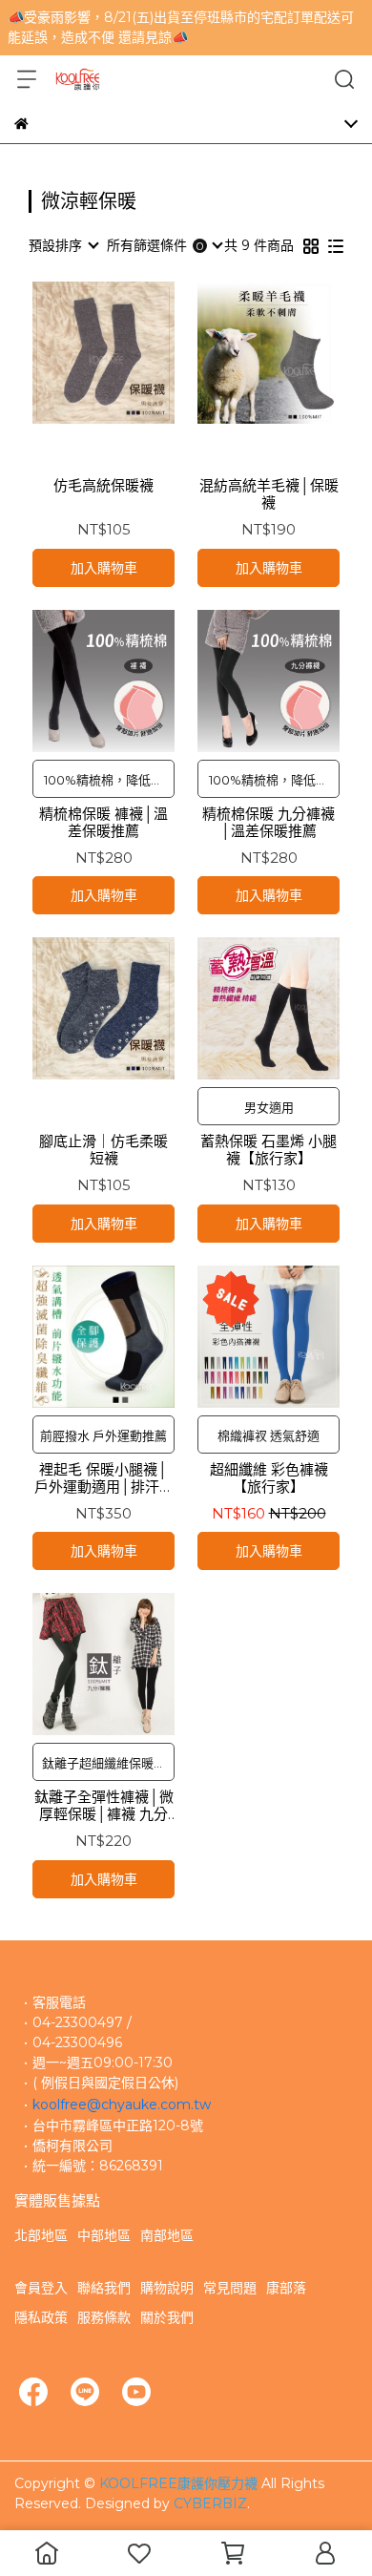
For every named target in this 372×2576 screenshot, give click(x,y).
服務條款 (104, 2317)
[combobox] (63, 245)
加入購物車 (104, 568)
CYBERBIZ (210, 2503)
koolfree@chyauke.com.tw (122, 2105)
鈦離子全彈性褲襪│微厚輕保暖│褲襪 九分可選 (104, 1806)
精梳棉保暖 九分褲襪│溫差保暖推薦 (269, 823)
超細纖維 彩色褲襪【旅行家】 (269, 1478)
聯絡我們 (104, 2288)
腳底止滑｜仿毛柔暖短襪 (103, 1150)
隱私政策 (41, 2317)
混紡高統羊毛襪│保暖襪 (269, 494)
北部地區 (41, 2235)
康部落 (286, 2288)
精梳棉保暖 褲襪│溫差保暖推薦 (103, 823)
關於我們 (167, 2317)
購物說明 (167, 2288)
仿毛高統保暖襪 (103, 486)
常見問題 (230, 2288)
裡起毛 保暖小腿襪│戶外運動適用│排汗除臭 (104, 1478)
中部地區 (104, 2235)
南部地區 (167, 2235)
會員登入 (41, 2288)
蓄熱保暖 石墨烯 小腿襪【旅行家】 (269, 1150)
